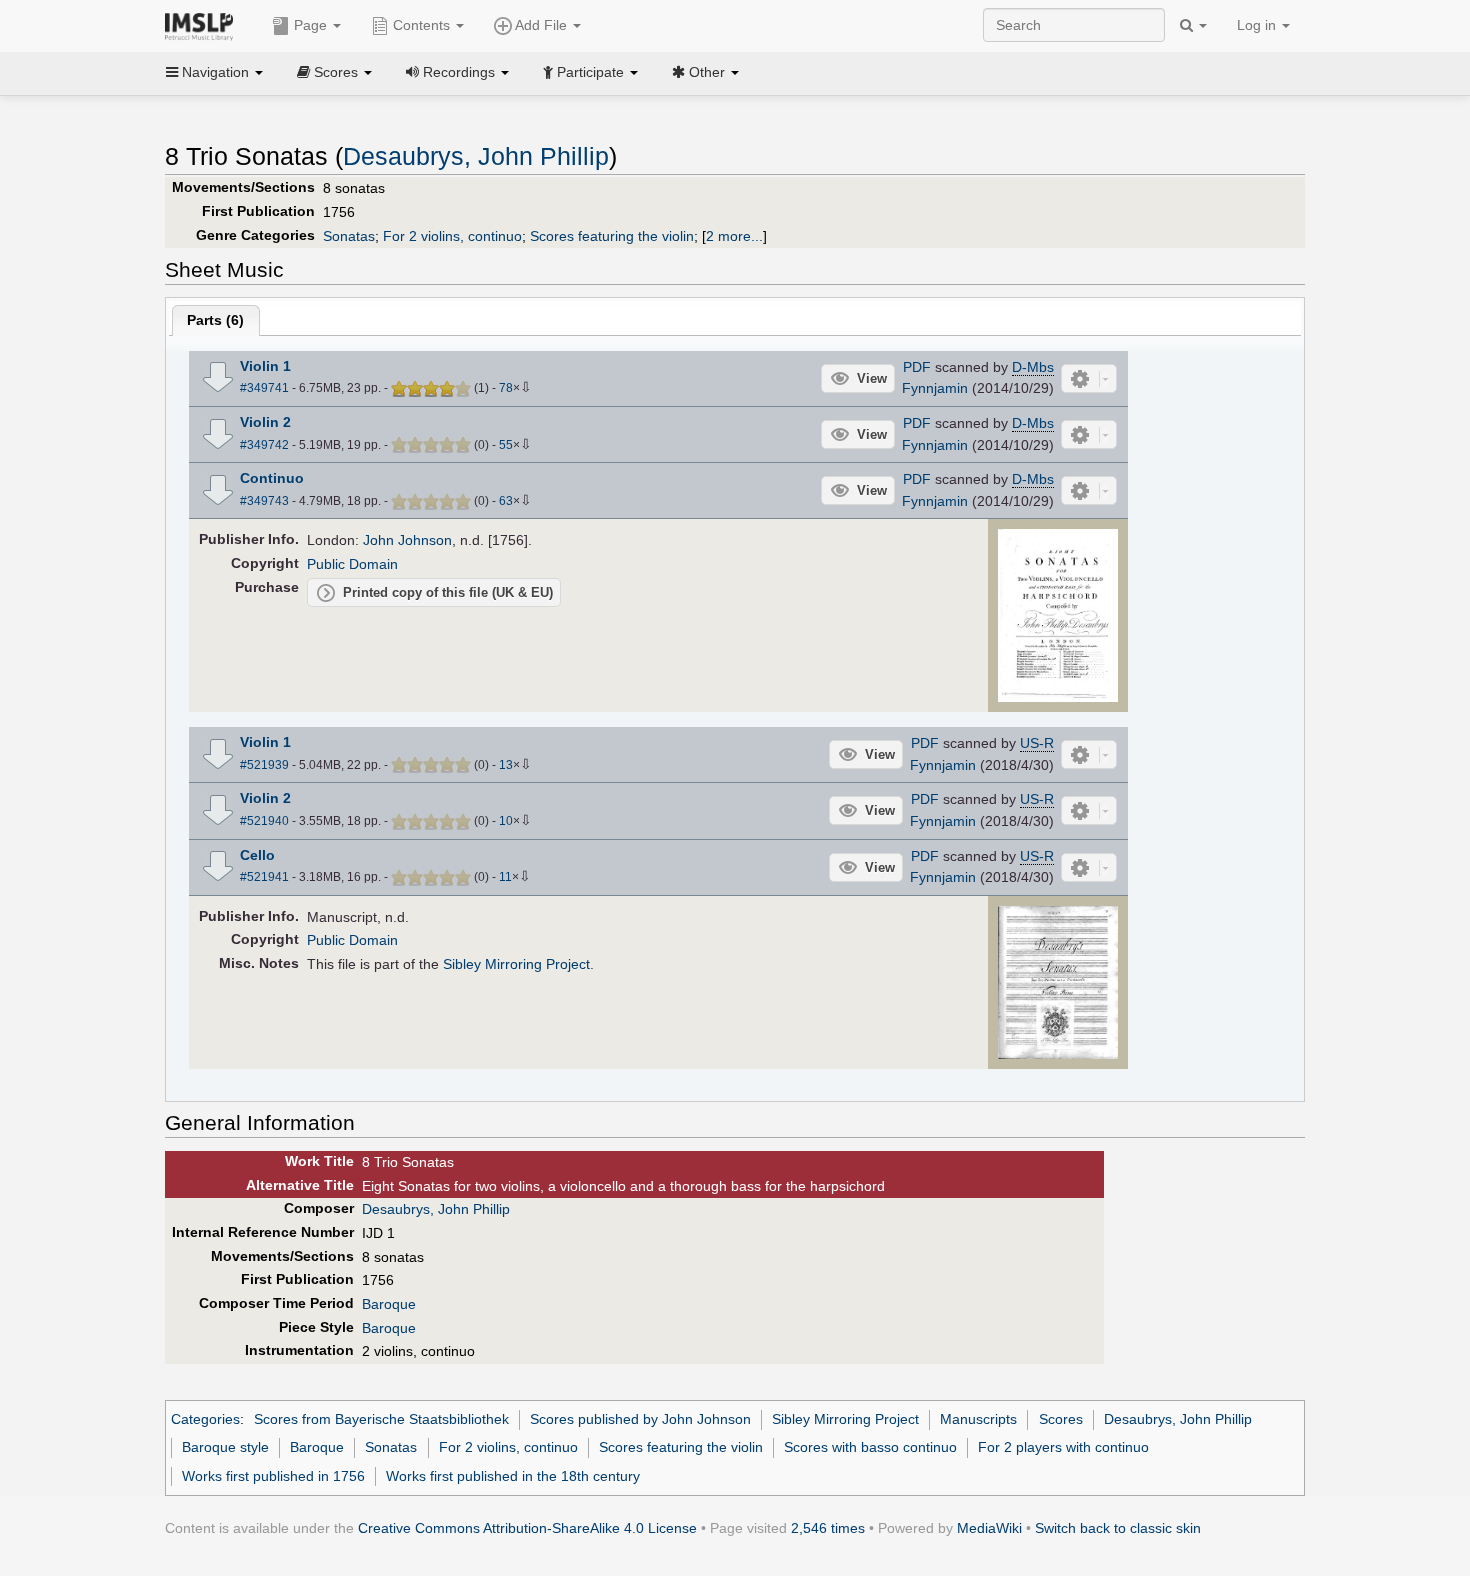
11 (505, 877)
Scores (1061, 1419)
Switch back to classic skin (1118, 1528)
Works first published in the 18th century (513, 1476)
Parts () (215, 320)
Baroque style (225, 1447)
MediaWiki (989, 1528)
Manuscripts (978, 1419)
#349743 (264, 501)
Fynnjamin (935, 388)
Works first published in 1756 (273, 1476)
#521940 (264, 821)
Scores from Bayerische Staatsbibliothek (381, 1419)
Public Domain (352, 564)
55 (506, 445)
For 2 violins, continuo (452, 236)
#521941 (264, 877)
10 (506, 821)
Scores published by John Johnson (640, 1419)
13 (506, 765)
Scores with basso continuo (870, 1447)
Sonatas (349, 236)
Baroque (389, 1304)
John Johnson (407, 540)
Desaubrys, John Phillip (476, 156)
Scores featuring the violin (612, 236)
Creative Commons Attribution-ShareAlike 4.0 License (527, 1528)
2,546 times (828, 1528)
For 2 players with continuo (1063, 1447)
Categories (205, 1419)
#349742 (264, 445)
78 (506, 388)
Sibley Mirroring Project (516, 964)
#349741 (264, 388)
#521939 (264, 765)
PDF (917, 367)
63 (506, 501)
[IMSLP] (203, 25)
